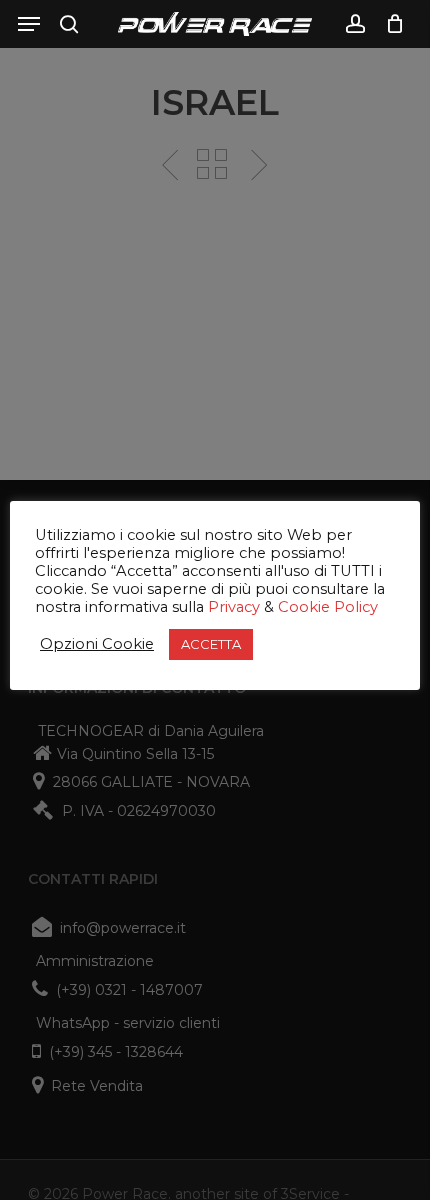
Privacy (234, 607)
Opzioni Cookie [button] (97, 644)
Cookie (304, 607)
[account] (354, 24)
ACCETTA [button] (211, 644)
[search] (69, 24)
